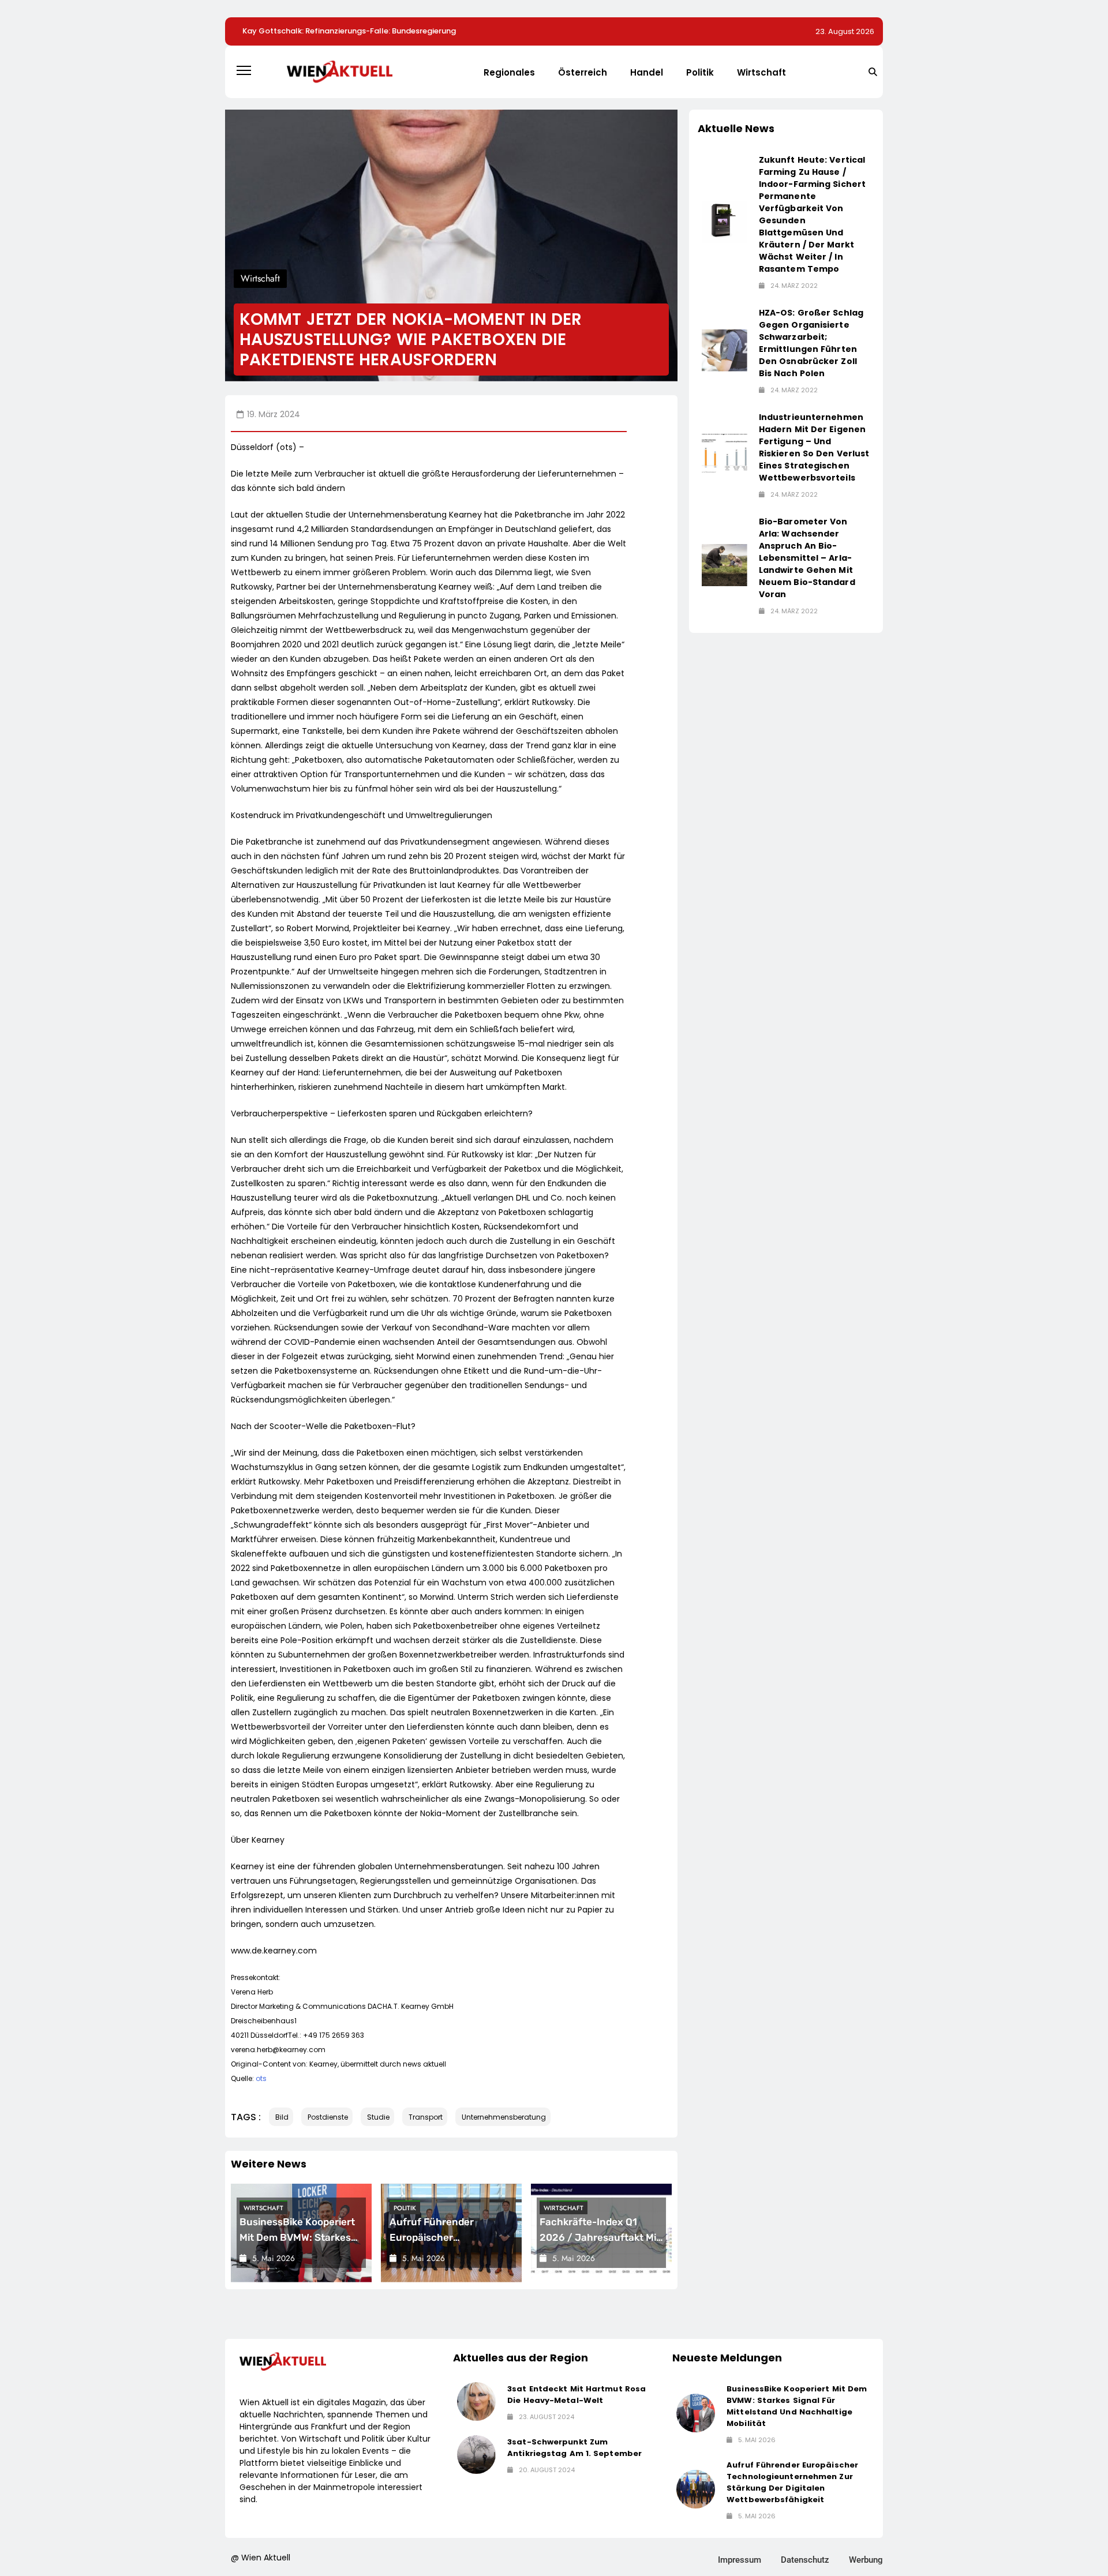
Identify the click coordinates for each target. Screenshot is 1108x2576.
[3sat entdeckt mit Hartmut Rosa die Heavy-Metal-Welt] (476, 2401)
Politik (700, 72)
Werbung (866, 2560)
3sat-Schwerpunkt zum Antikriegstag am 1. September (574, 2448)
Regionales (509, 72)
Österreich (583, 72)
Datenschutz (805, 2560)
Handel (647, 72)
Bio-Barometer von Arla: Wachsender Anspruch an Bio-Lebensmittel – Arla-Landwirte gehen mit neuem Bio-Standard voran (807, 558)
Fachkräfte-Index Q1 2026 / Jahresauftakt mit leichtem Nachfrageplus (600, 2237)
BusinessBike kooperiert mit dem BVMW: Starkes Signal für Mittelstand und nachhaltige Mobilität (797, 2406)
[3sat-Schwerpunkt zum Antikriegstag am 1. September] (476, 2455)
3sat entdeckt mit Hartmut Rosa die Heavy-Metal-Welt (577, 2395)
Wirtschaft (761, 72)
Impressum (740, 2560)
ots (261, 2078)
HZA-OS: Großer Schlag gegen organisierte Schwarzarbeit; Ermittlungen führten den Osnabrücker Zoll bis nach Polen (811, 343)
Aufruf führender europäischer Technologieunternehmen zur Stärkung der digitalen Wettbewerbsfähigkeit (792, 2482)
